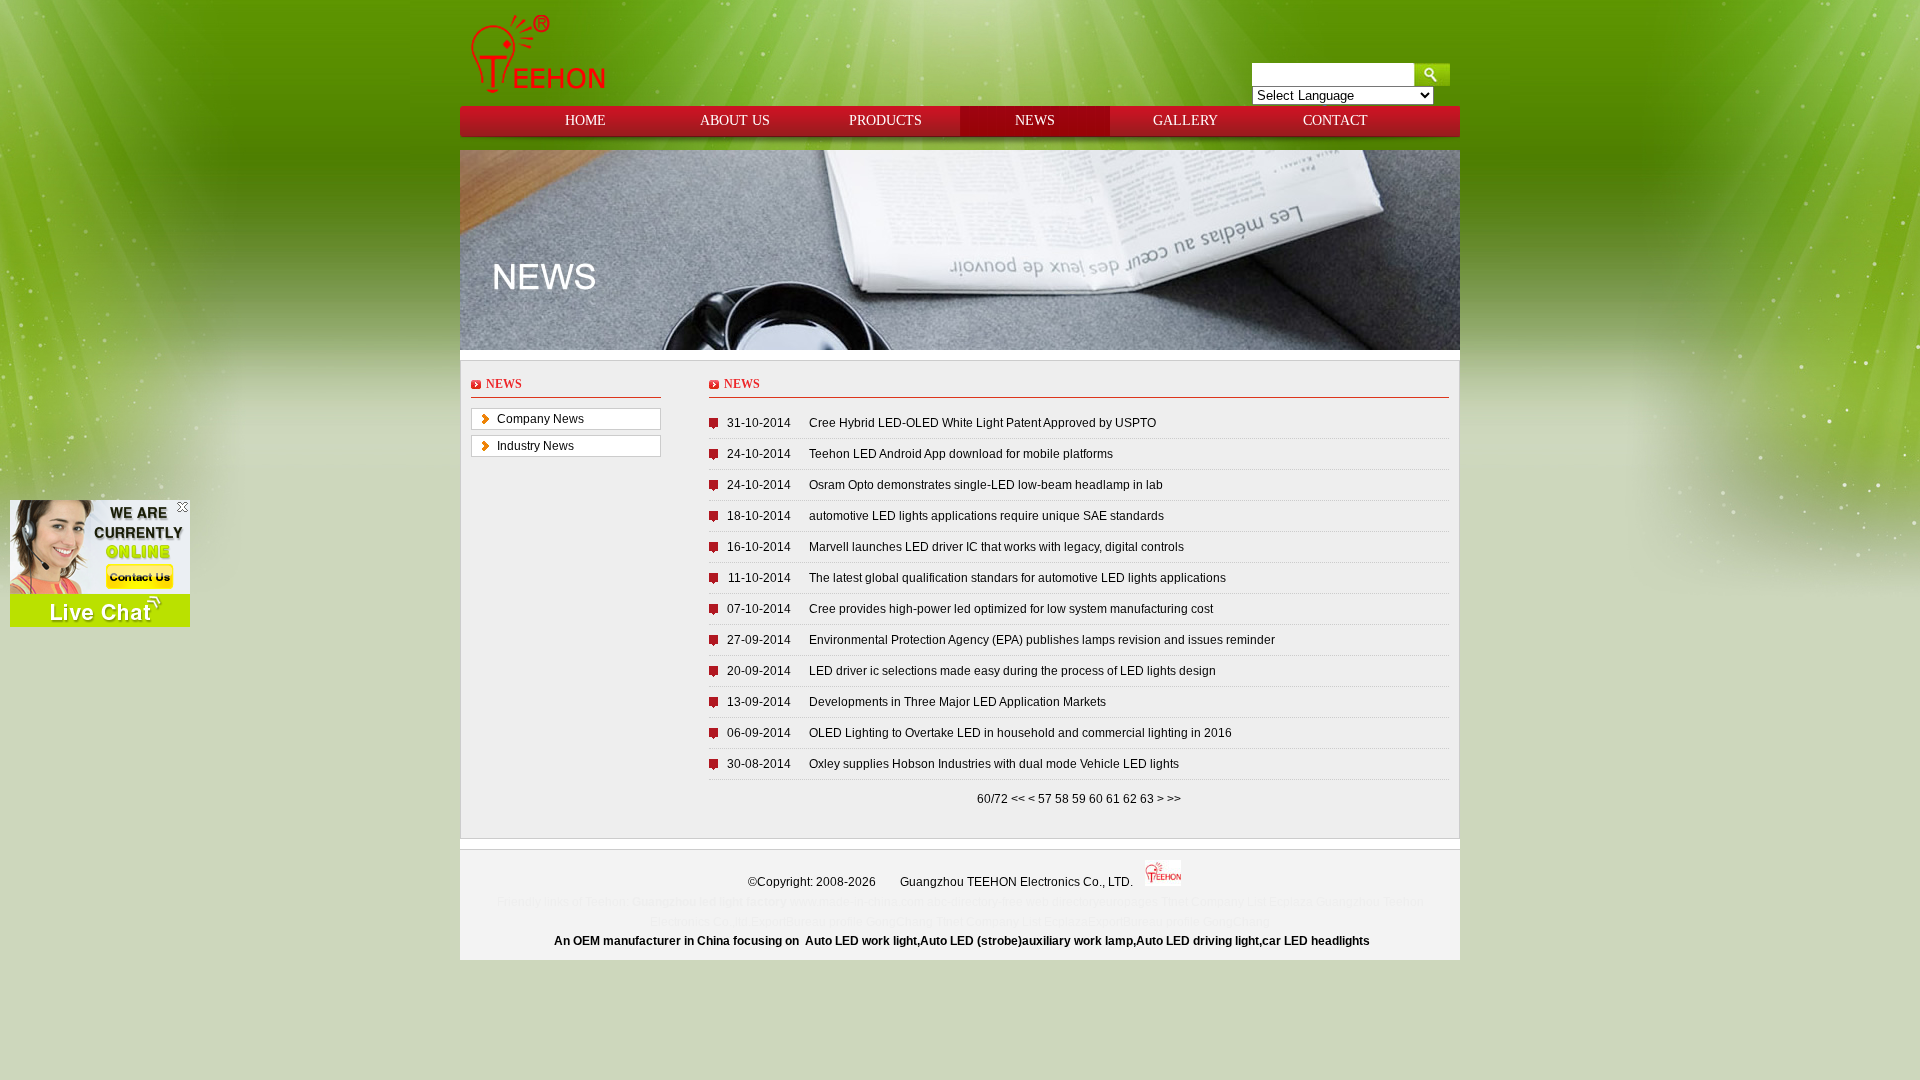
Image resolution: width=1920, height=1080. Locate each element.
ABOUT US (735, 120)
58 (1062, 799)
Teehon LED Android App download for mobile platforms (961, 454)
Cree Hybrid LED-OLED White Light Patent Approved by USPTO (982, 423)
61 (1113, 799)
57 (1045, 799)
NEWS (1035, 120)
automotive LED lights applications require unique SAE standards (986, 516)
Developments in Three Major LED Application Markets (957, 702)
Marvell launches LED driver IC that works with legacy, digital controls (996, 547)
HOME (585, 120)
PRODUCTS (885, 120)
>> (1174, 799)
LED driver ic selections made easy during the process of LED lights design (1012, 671)
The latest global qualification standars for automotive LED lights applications (1017, 578)
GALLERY (1185, 120)
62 (1130, 799)
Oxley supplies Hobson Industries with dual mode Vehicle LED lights (994, 764)
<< (1019, 799)
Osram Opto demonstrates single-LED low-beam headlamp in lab (986, 485)
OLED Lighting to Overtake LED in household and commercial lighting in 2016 (1020, 733)
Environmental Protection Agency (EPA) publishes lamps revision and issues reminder (1042, 640)
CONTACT (1335, 120)
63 (1147, 799)
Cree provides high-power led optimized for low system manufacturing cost (1011, 609)
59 (1079, 799)
